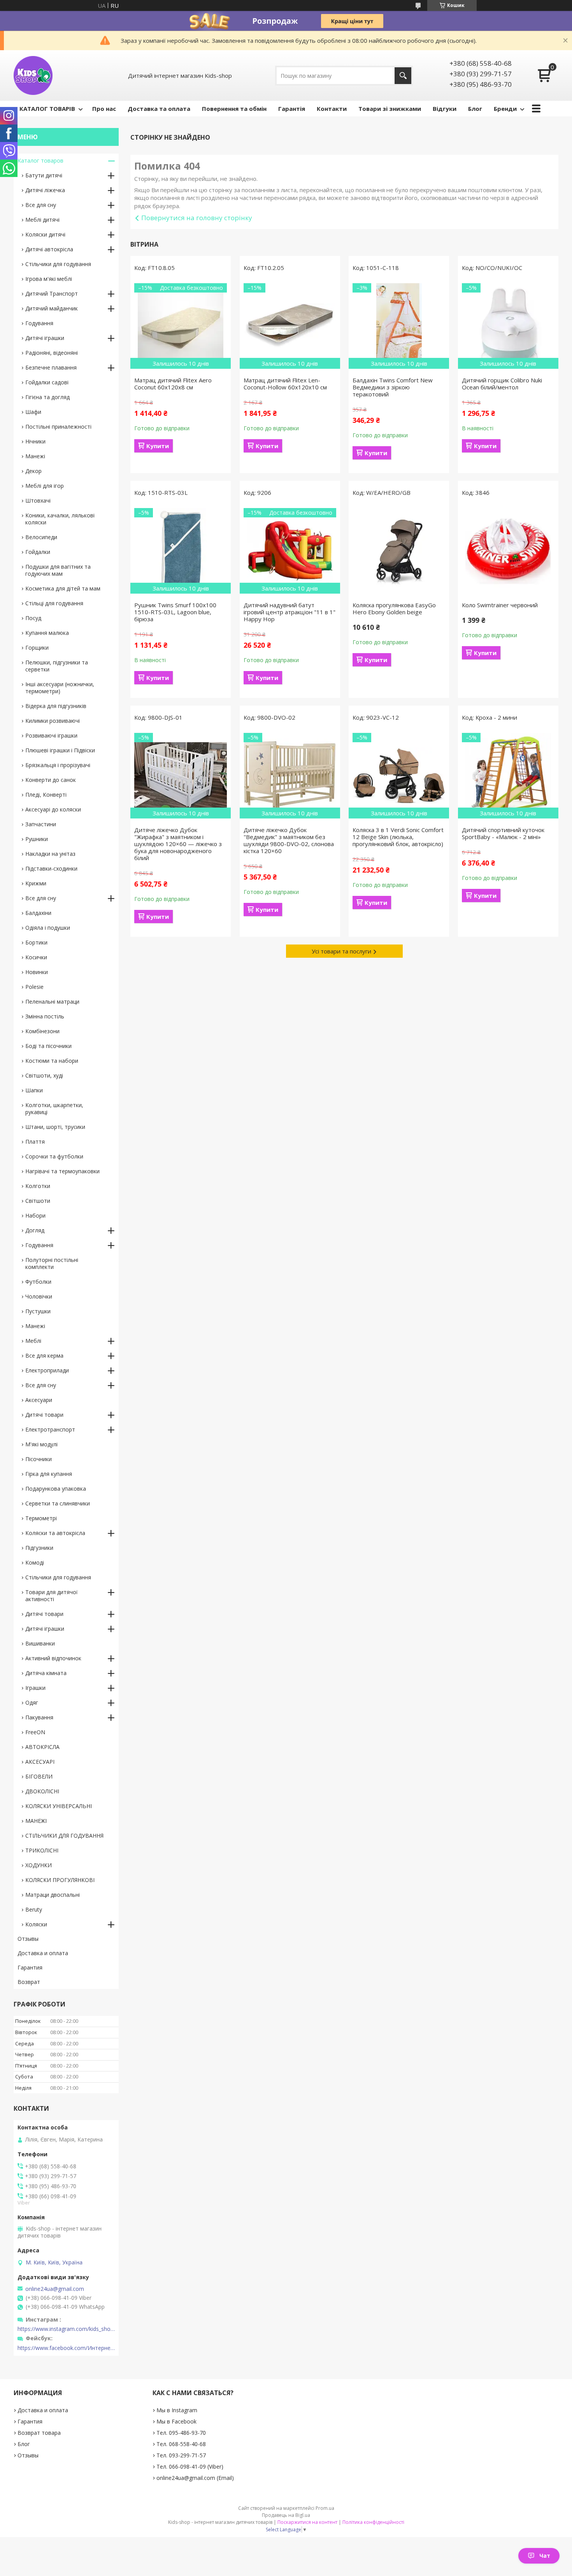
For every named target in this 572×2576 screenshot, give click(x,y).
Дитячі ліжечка (45, 190)
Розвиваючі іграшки (51, 735)
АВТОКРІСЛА (42, 1747)
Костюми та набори (52, 1061)
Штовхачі (38, 500)
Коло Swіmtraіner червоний (500, 605)
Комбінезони (42, 1031)
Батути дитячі (44, 175)
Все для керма (44, 1355)
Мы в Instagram (177, 2410)
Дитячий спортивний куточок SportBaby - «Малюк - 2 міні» (503, 833)
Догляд (35, 1230)
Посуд (33, 618)
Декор (33, 471)
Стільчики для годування (58, 264)
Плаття (35, 1142)
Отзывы (28, 1939)
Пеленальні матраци (52, 1001)
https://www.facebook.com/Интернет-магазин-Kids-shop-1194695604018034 (66, 2348)
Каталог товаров (40, 160)
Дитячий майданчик (52, 308)
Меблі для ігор (45, 486)
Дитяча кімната (46, 1673)
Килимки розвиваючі (53, 721)
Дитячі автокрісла (49, 249)
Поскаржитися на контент (307, 2522)
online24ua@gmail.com (55, 2289)
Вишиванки (40, 1643)
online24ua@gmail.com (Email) (195, 2478)
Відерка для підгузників (56, 706)
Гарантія (292, 109)
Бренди (505, 109)
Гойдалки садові (47, 382)
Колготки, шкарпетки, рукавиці (54, 1108)
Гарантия (30, 1967)
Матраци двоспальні (53, 1895)
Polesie (34, 987)
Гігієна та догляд (47, 397)
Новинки (37, 972)
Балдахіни (38, 913)
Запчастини (41, 824)
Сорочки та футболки (54, 1156)
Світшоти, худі (44, 1075)
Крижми (36, 883)
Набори (35, 1215)
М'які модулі (41, 1444)
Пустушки (38, 1311)
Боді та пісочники (48, 1046)
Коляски (36, 1924)
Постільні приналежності (58, 427)
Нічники (35, 441)
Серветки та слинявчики (58, 1503)
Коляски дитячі (45, 234)
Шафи (33, 412)
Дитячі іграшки (45, 338)
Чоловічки (39, 1296)
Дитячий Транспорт (52, 294)
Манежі (35, 456)
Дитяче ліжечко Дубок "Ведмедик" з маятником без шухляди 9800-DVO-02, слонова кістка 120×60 (289, 840)
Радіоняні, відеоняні (52, 353)
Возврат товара (39, 2433)
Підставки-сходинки (51, 868)
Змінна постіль (45, 1016)
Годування (39, 323)
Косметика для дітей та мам (63, 588)
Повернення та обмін (234, 109)
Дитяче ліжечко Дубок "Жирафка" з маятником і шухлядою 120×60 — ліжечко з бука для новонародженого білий (178, 844)
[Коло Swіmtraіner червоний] (508, 551)
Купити (158, 446)
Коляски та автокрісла (55, 1533)
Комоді (35, 1562)
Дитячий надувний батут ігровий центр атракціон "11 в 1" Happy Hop (290, 612)
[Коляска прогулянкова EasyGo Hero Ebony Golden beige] (399, 551)
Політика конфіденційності (373, 2522)
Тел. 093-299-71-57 (181, 2455)
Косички (36, 957)
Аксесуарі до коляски (53, 809)
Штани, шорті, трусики (55, 1127)
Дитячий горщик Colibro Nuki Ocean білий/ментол (502, 384)
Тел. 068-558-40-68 (181, 2444)
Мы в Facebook (176, 2421)
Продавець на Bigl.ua (286, 2515)
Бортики (36, 942)
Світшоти (38, 1201)
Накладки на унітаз (50, 854)
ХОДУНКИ (39, 1865)
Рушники (37, 839)
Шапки (34, 1090)
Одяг (32, 1702)
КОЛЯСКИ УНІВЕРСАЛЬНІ (59, 1806)
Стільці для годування (54, 603)
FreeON (35, 1732)
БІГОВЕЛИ (39, 1776)
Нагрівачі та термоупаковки (62, 1171)
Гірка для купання (49, 1474)
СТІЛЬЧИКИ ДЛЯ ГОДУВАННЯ (64, 1836)
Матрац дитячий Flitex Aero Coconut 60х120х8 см (173, 384)
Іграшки (35, 1688)
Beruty (34, 1909)
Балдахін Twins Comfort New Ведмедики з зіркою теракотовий (393, 387)
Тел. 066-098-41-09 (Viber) (190, 2466)
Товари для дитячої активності (52, 1596)
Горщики (37, 648)
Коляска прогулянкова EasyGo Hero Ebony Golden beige (394, 608)
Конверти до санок (51, 780)
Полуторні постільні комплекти (52, 1263)
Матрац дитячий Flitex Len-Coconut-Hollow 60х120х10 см (285, 384)
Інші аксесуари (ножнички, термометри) (60, 688)
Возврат (29, 1982)
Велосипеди (41, 537)
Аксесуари (39, 1400)
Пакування (39, 1717)
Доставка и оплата (43, 1953)
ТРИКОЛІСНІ (42, 1850)
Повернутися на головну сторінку (197, 218)
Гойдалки (38, 552)
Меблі (33, 1341)
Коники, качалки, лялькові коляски (60, 519)
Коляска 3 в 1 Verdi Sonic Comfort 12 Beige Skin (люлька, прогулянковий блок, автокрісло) (398, 837)
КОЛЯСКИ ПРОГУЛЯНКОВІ (60, 1880)
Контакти (332, 109)
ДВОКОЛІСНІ (42, 1791)
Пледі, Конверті (46, 795)
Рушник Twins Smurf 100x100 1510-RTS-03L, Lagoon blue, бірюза (175, 612)
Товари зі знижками (390, 109)
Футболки (38, 1282)
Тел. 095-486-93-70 (181, 2433)
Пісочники (39, 1459)
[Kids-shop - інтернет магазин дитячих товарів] (33, 75)
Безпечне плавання (51, 367)
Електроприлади (47, 1370)
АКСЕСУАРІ (40, 1762)
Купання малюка (47, 633)
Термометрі (41, 1518)
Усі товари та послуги (341, 951)
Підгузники (39, 1548)
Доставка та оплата (159, 109)
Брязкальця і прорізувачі (58, 765)
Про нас (104, 109)
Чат (545, 2556)
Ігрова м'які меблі (49, 279)
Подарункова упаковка (56, 1489)
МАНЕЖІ (36, 1821)
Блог (475, 109)
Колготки (38, 1186)
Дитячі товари (44, 1415)
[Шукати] (403, 76)
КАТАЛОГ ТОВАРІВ (47, 109)
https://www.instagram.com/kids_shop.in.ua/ (66, 2329)
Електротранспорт (50, 1429)
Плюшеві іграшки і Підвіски (60, 750)
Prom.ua (325, 2508)
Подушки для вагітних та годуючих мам (58, 570)
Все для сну (41, 205)
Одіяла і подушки (48, 928)
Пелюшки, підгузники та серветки (57, 666)
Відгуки (445, 109)
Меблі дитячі (42, 220)
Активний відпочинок (53, 1658)
